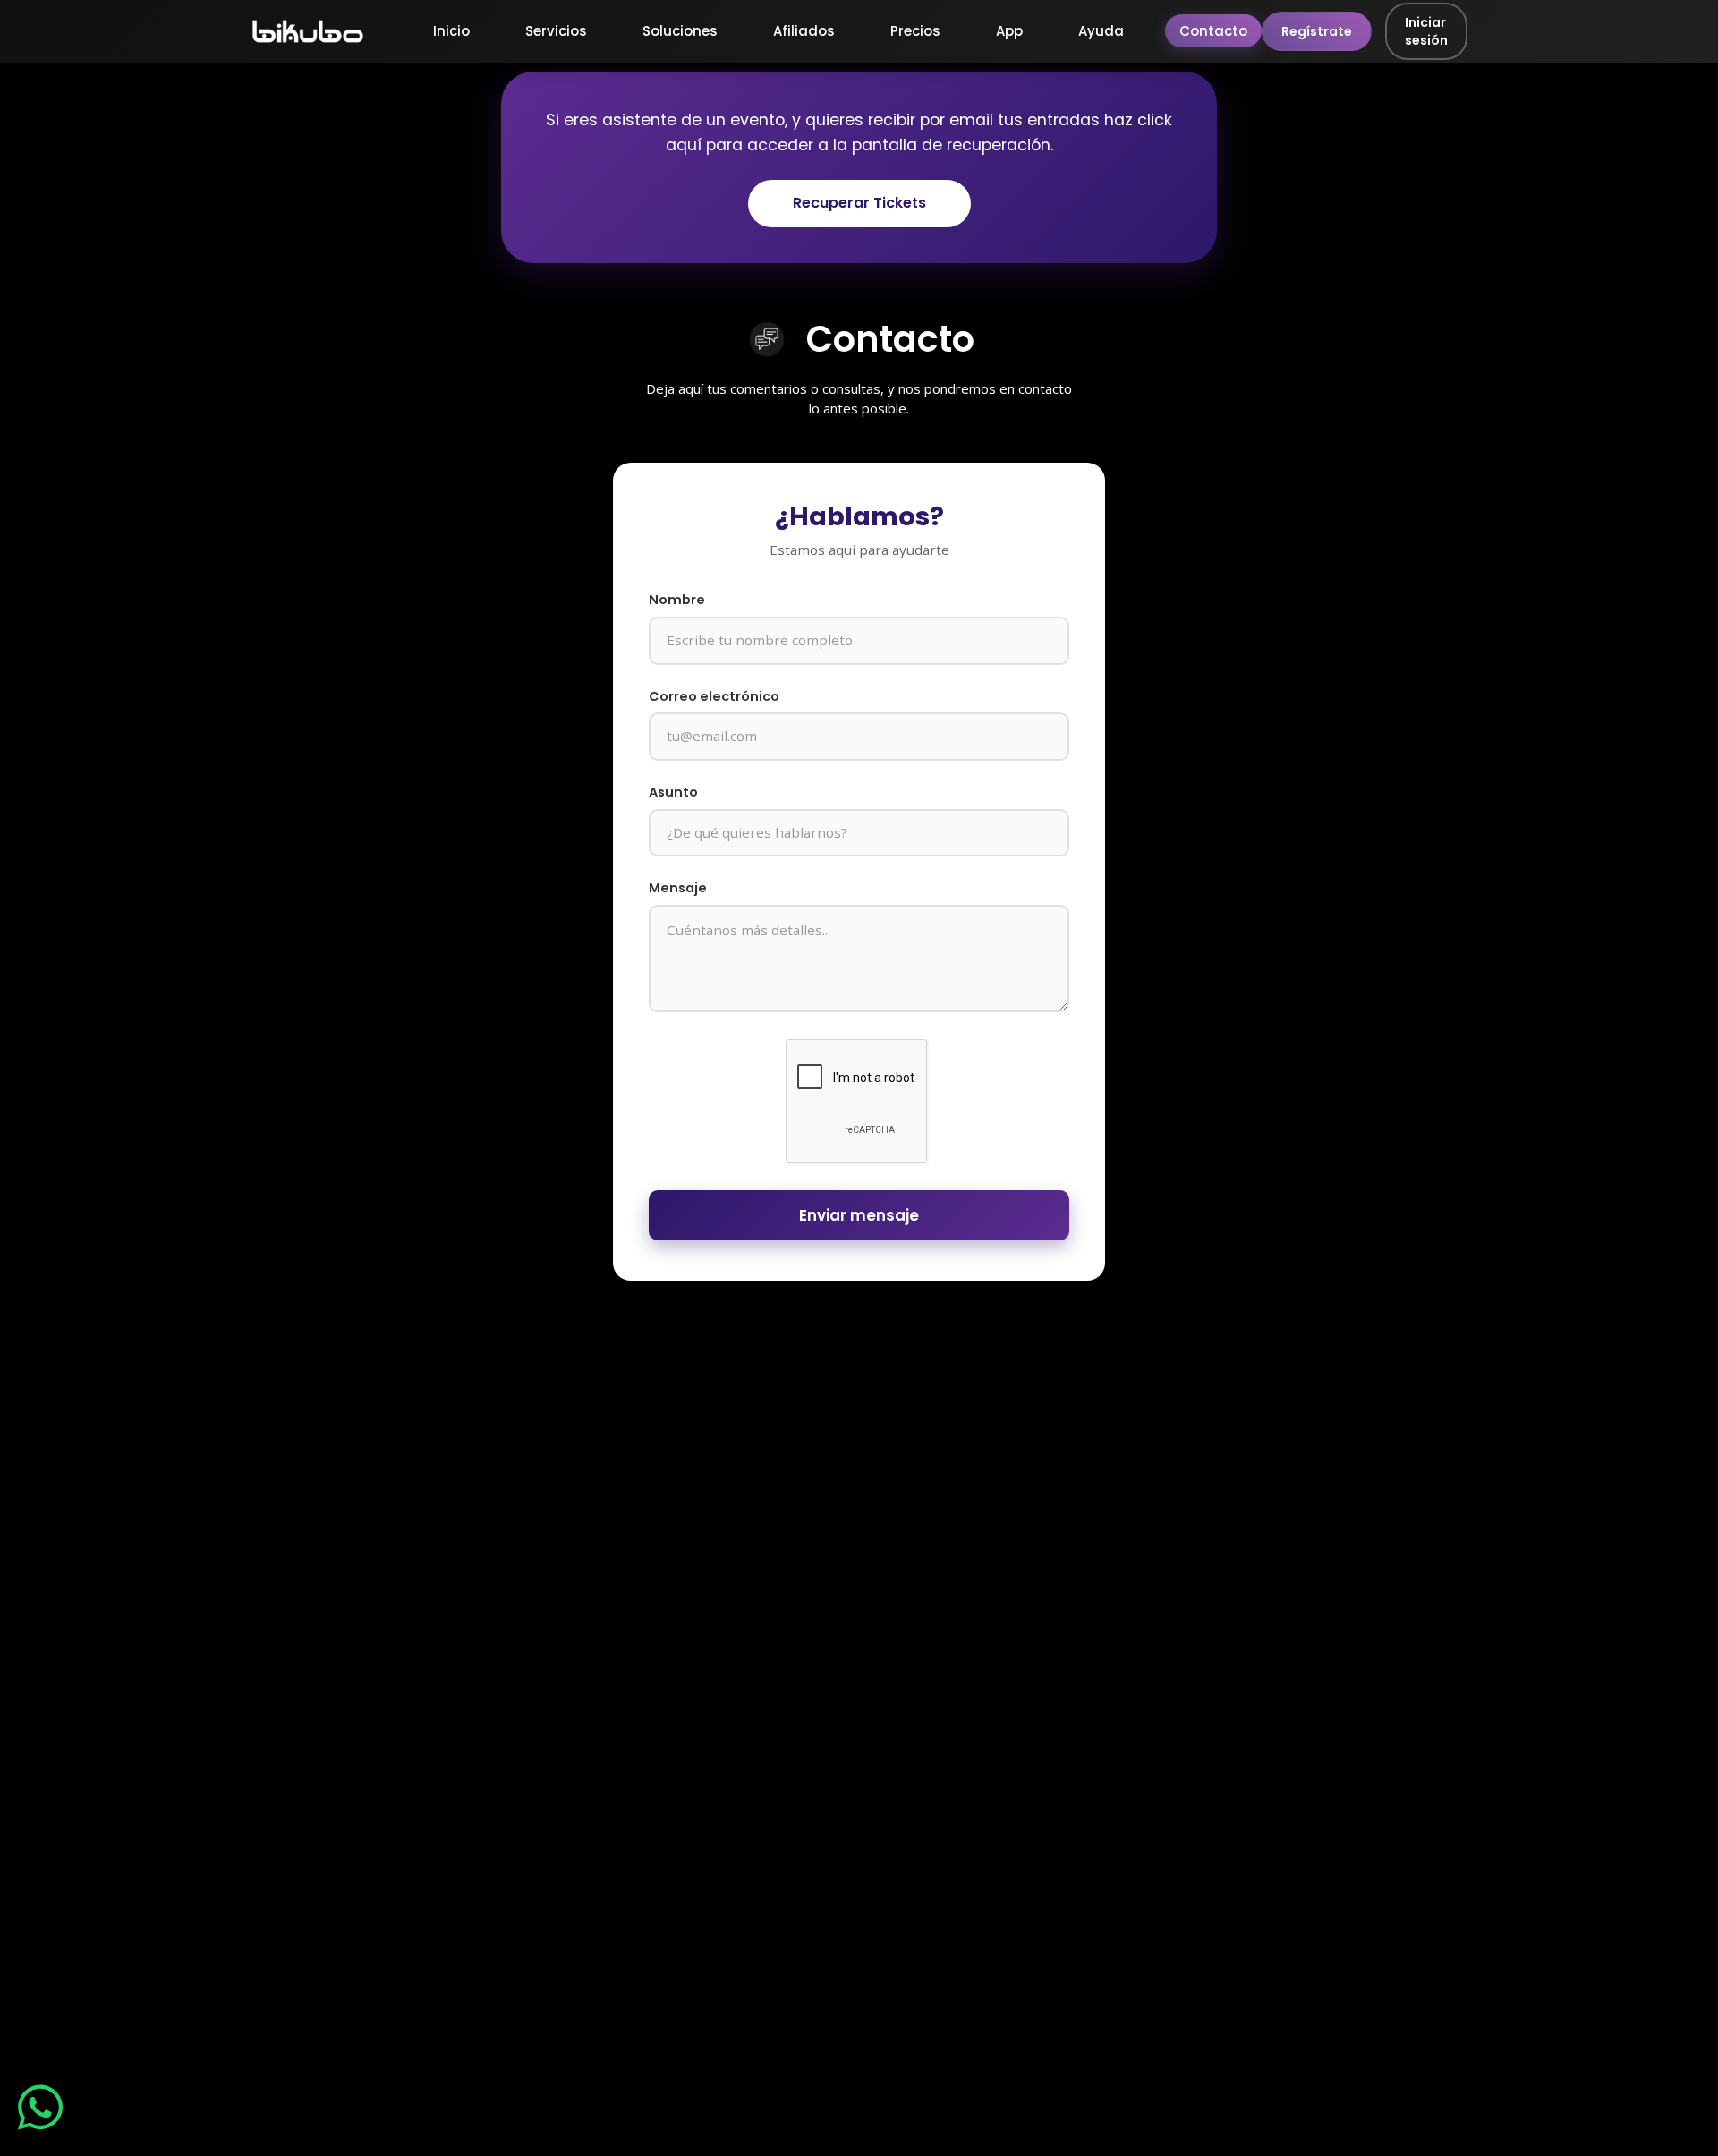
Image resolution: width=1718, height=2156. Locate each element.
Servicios (556, 31)
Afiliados (804, 31)
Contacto (1213, 31)
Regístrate (1317, 31)
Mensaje (678, 888)
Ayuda (1101, 31)
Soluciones (680, 31)
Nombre (677, 600)
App (1009, 31)
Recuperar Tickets (859, 203)
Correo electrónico (714, 696)
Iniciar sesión (1426, 31)
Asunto (673, 792)
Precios (915, 31)
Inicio (451, 31)
